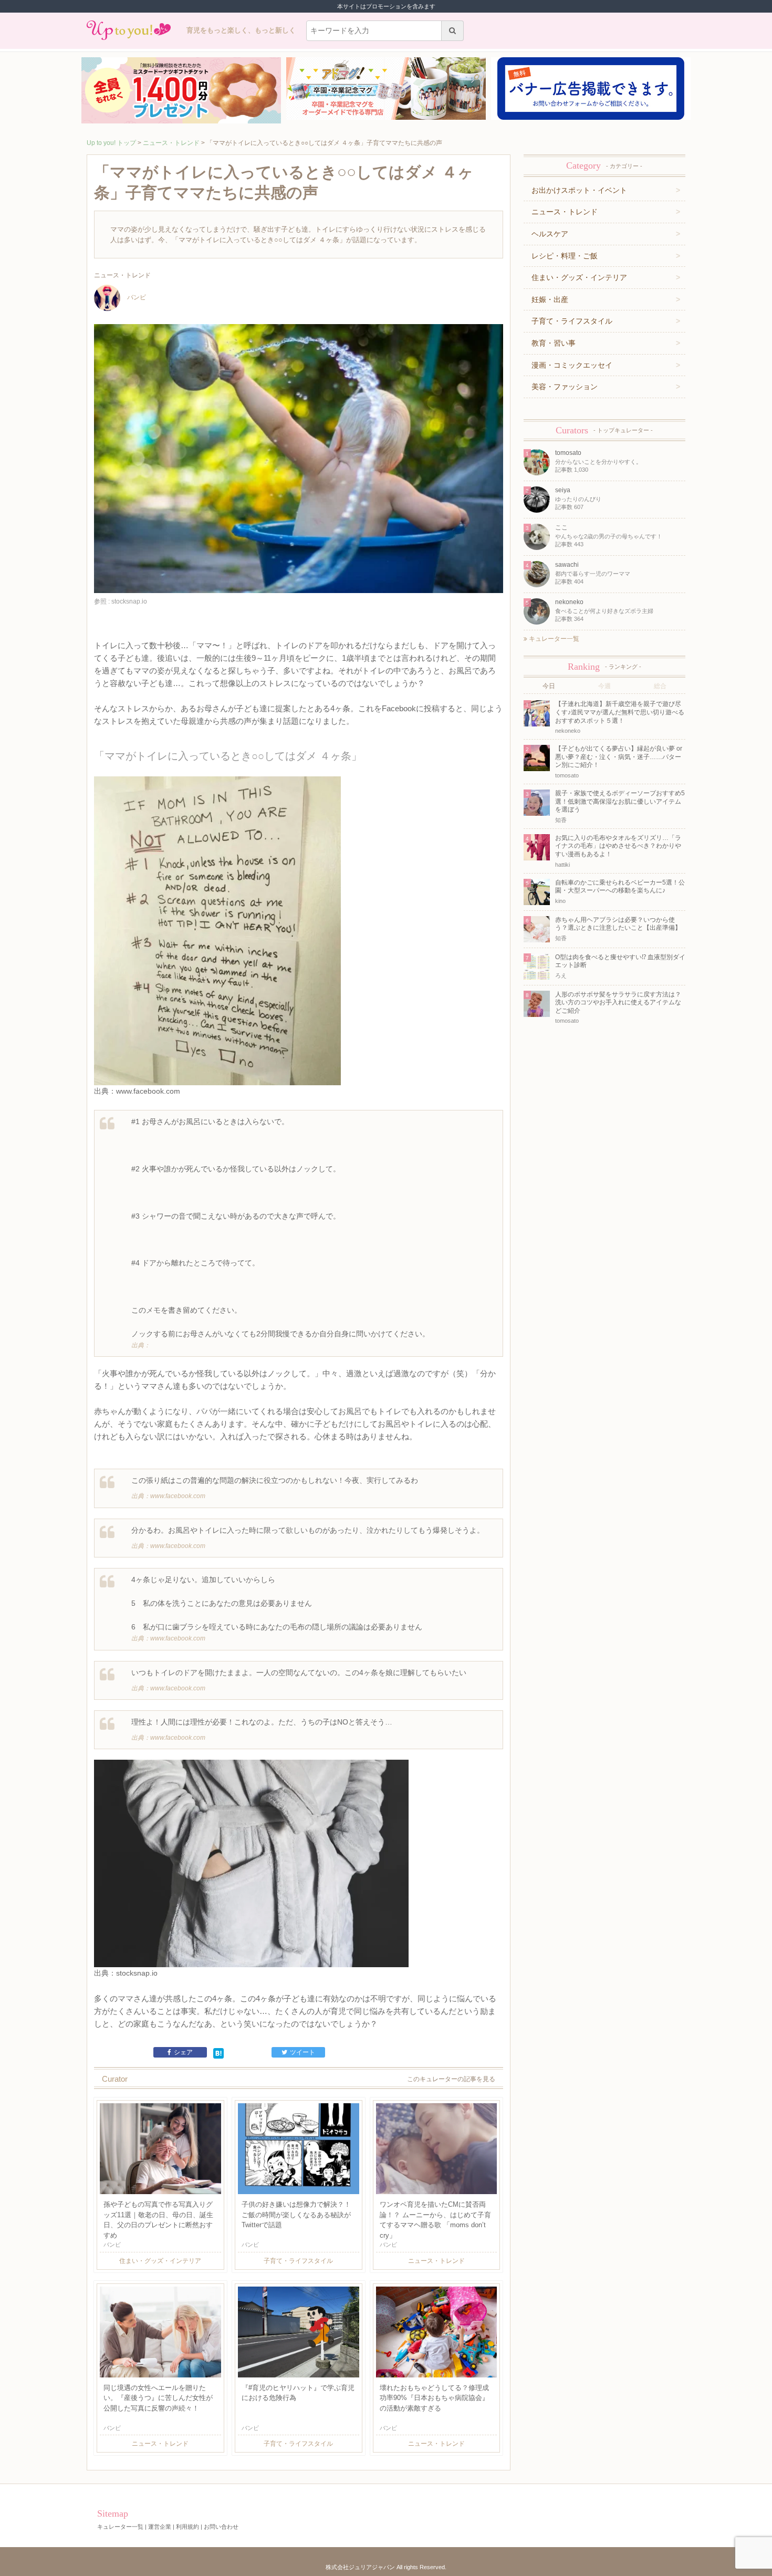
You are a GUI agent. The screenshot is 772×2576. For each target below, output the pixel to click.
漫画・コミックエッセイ (572, 365)
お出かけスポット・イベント (579, 190)
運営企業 (160, 2527)
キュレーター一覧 (553, 639)
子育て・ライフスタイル (572, 321)
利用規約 (187, 2527)
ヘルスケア (550, 234)
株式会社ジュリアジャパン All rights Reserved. (386, 2567)
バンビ (137, 297)
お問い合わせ (221, 2527)
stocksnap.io (137, 1973)
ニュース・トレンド (171, 143)
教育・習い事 (554, 343)
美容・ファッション (565, 387)
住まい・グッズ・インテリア (579, 277)
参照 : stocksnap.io (121, 601)
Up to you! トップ (111, 143)
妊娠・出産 (550, 299)
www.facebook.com (148, 1091)
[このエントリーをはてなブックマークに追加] (218, 2052)
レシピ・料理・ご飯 (565, 256)
